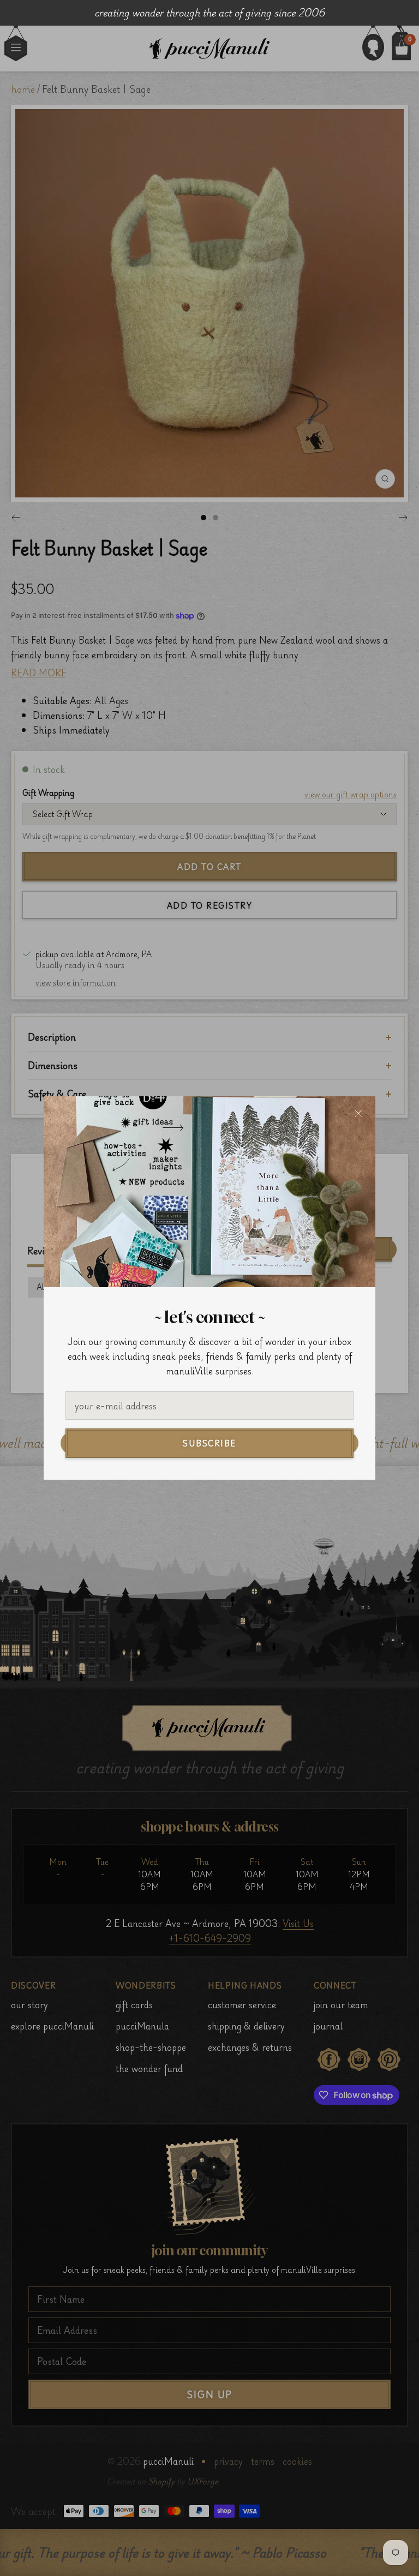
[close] (358, 1113)
